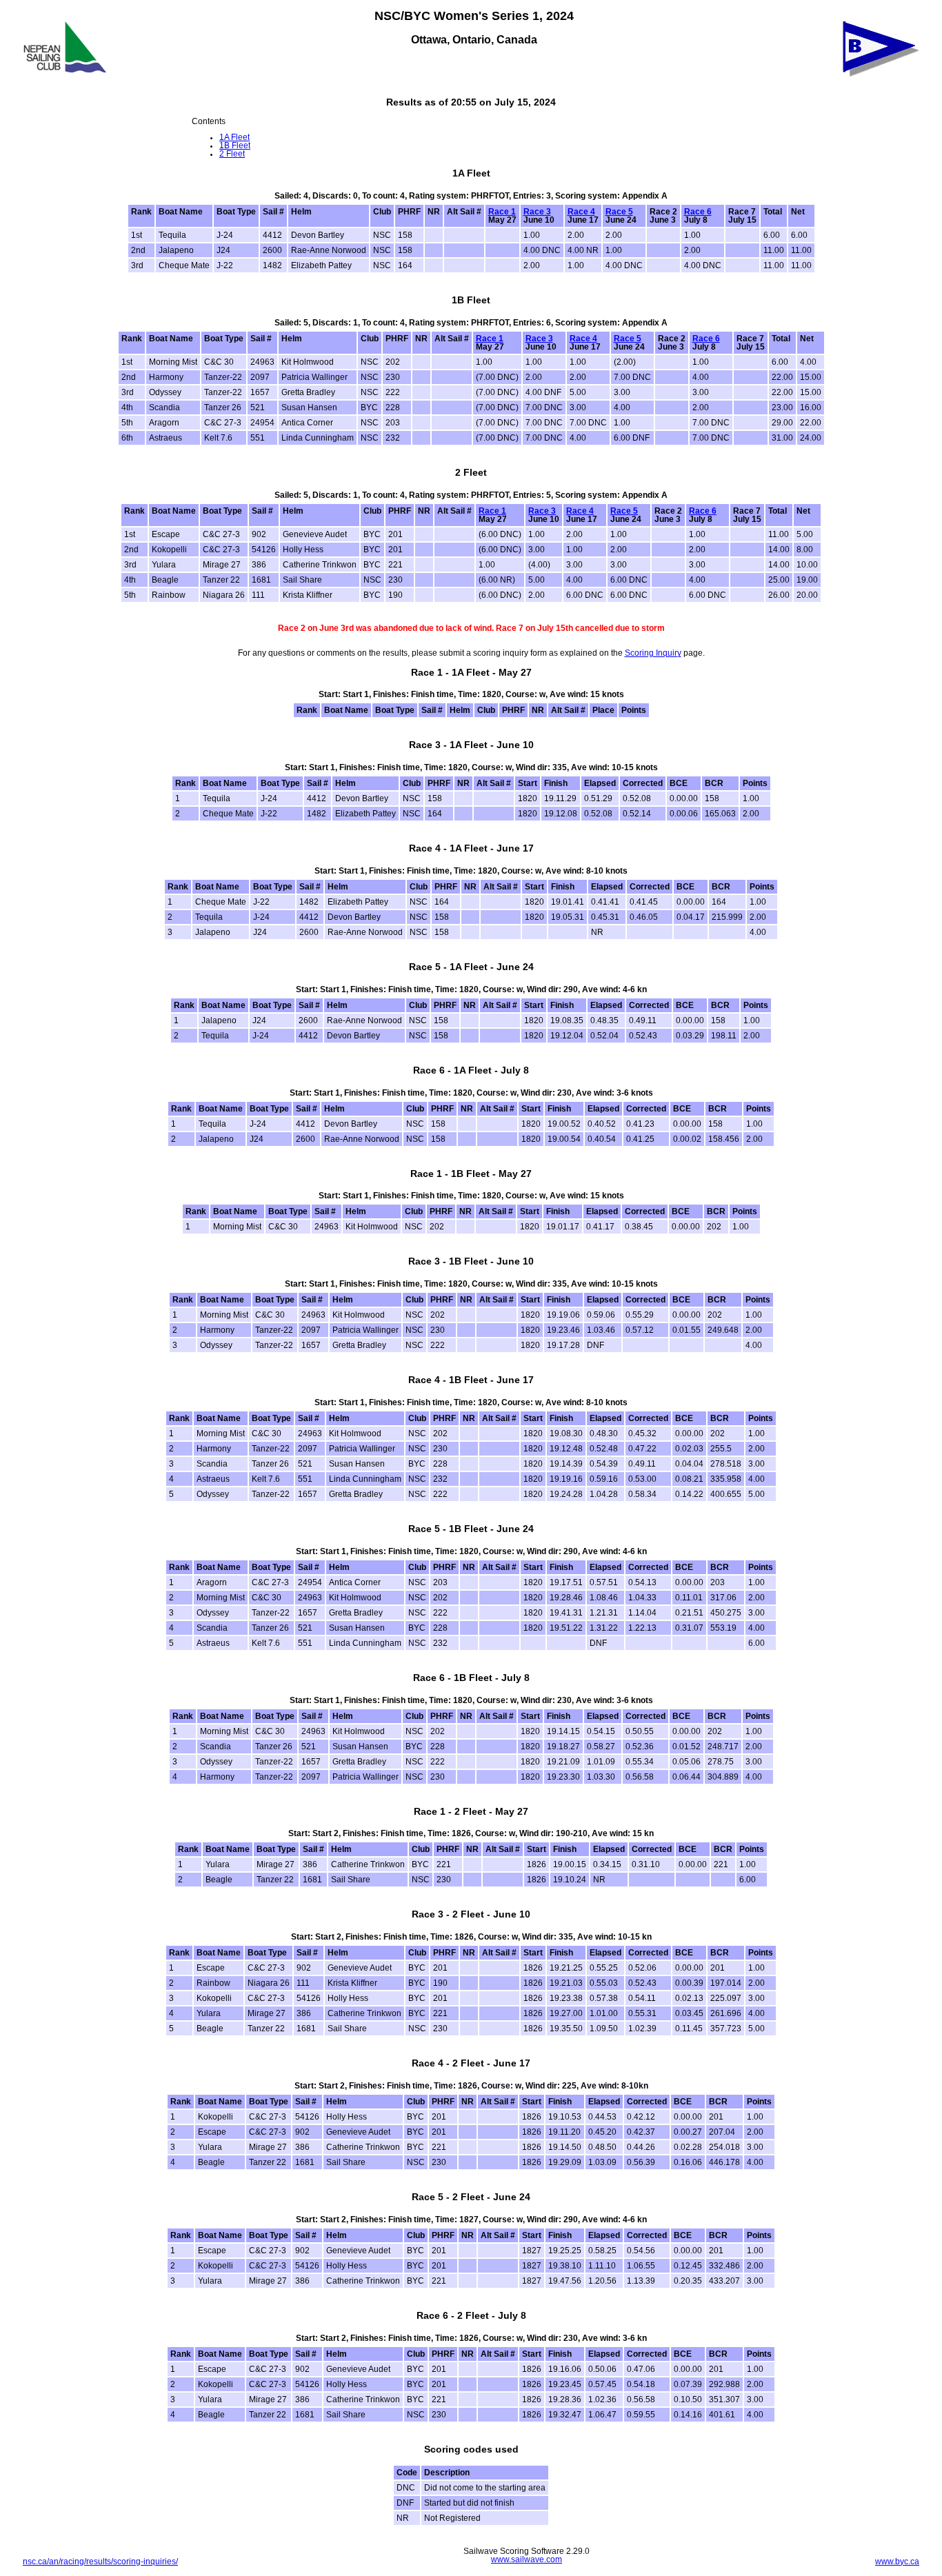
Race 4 (581, 212)
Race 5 (619, 212)
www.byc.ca (897, 2562)
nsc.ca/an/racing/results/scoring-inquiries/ (100, 2562)
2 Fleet (232, 154)
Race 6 (698, 212)
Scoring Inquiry (653, 653)
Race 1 (502, 212)
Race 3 (537, 212)
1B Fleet (235, 145)
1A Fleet (234, 137)
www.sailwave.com (527, 2559)
